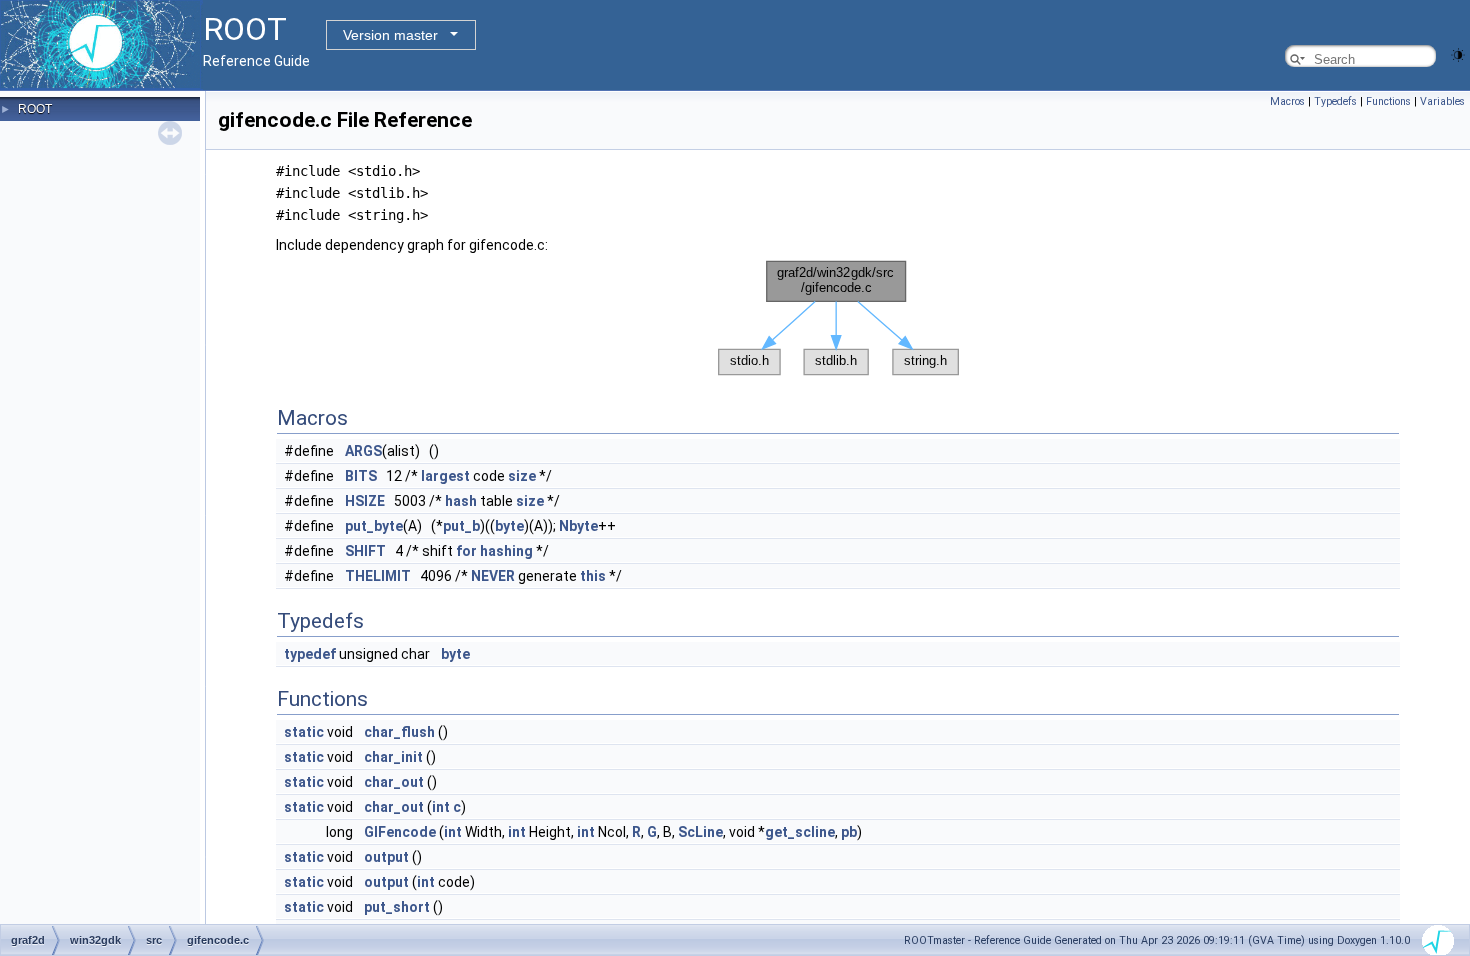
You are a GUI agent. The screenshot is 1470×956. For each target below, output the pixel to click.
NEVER (493, 576)
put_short (397, 907)
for (466, 551)
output (386, 857)
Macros (1287, 101)
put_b (461, 526)
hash (461, 501)
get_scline (800, 832)
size (522, 476)
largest (445, 476)
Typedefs (1335, 101)
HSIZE (365, 501)
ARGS (363, 451)
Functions (1388, 101)
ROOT (35, 109)
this (593, 576)
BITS (361, 476)
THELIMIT (378, 576)
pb (849, 832)
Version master (390, 35)
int (441, 807)
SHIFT (365, 551)
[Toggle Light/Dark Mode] (1458, 53)
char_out (394, 782)
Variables (1442, 101)
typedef (310, 654)
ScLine (700, 832)
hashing (506, 551)
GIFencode (400, 832)
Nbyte (578, 526)
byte (509, 526)
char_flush (399, 732)
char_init (393, 757)
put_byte (374, 526)
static (304, 732)
